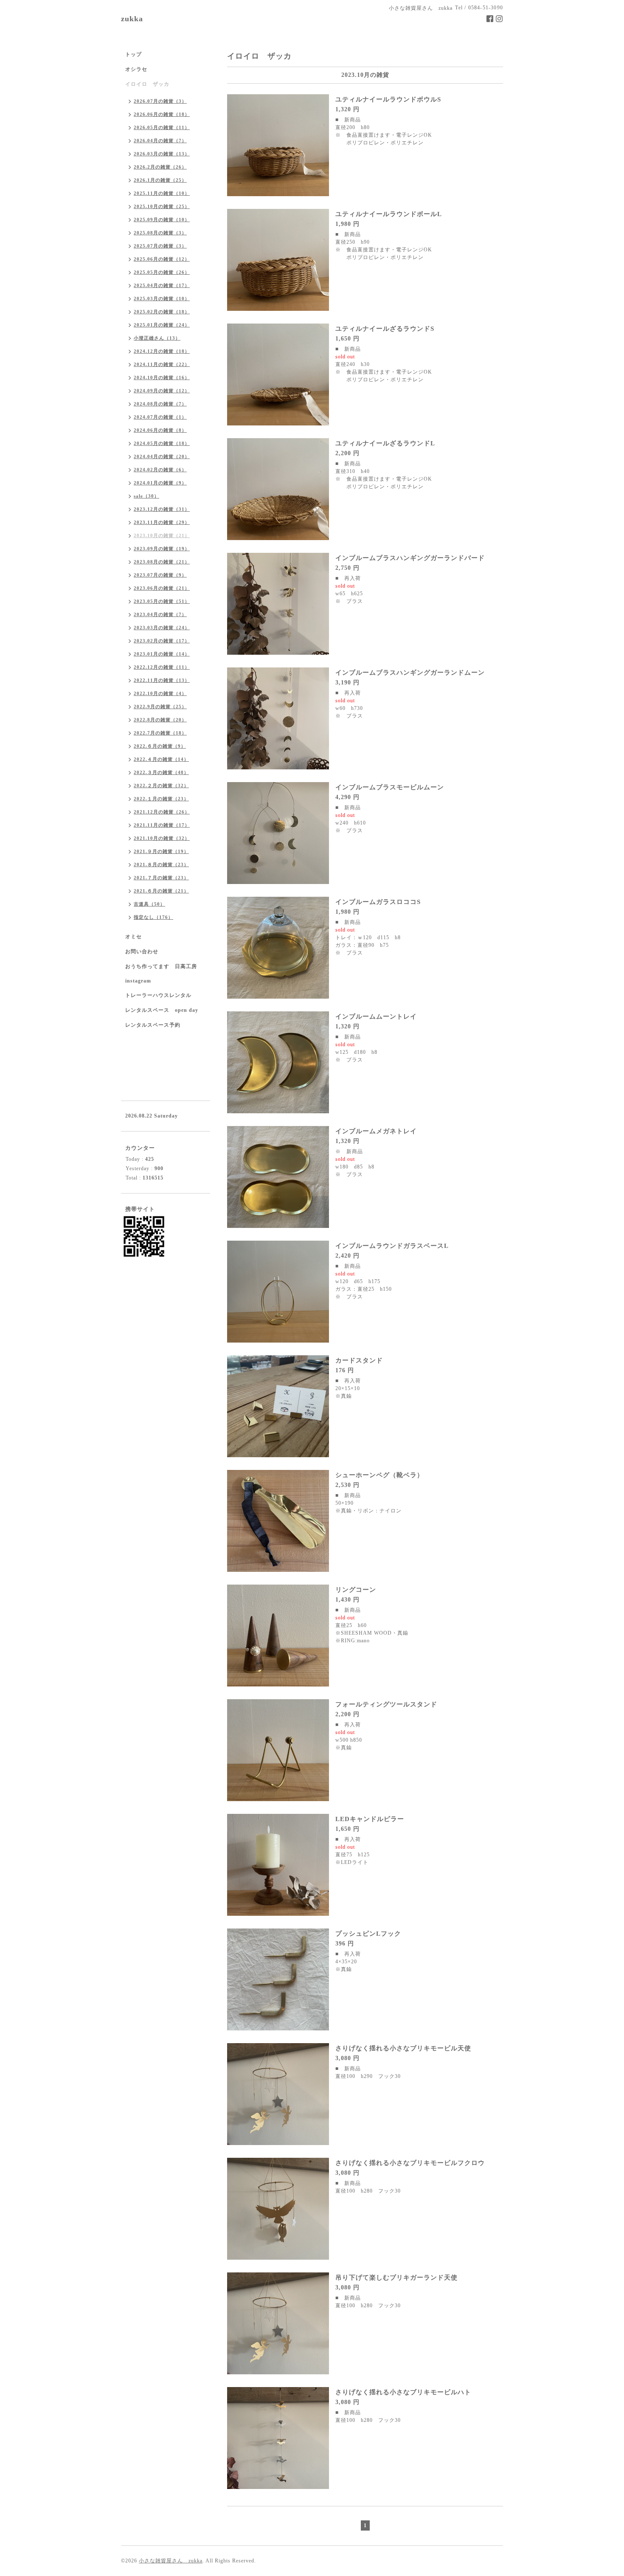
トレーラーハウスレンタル (158, 995)
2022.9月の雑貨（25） (160, 707)
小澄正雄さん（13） (157, 338)
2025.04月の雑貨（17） (162, 285)
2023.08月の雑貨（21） (162, 562)
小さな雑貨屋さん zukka (171, 2561)
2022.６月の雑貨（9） (160, 746)
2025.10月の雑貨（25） (162, 206)
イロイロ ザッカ (147, 84)
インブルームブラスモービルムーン (390, 787)
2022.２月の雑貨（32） (161, 785)
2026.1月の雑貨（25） (160, 180)
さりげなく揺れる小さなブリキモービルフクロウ (410, 2163)
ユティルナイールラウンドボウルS (388, 99)
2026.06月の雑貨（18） (162, 114)
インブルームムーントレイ (376, 1016)
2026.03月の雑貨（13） (162, 154)
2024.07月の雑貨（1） (160, 417)
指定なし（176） (153, 917)
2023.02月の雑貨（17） (162, 641)
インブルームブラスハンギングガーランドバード (410, 558)
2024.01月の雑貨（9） (160, 483)
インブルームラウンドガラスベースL (392, 1246)
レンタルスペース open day (162, 1010)
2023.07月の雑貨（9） (160, 575)
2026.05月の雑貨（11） (162, 127)
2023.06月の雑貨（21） (162, 588)
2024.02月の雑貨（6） (160, 470)
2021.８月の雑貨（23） (161, 864)
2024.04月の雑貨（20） (162, 456)
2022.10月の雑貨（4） (160, 693)
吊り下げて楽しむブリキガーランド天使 (396, 2278)
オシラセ (136, 69)
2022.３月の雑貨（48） (161, 772)
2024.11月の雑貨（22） (162, 364)
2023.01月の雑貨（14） (162, 654)
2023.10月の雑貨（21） (162, 535)
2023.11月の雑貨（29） (162, 522)
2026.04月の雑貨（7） (160, 141)
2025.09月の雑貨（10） (162, 220)
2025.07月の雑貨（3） (160, 246)
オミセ (134, 937)
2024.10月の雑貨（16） (162, 377)
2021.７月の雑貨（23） (161, 878)
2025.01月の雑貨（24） (162, 325)
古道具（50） (149, 904)
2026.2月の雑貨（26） (160, 167)
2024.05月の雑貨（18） (162, 443)
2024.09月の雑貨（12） (162, 391)
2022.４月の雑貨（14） (161, 759)
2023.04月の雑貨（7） (160, 614)
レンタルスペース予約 (153, 1025)
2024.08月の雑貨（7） (160, 404)
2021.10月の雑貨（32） (162, 838)
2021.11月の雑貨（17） (162, 825)
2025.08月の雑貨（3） (160, 233)
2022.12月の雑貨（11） (162, 667)
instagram (138, 981)
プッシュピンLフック (368, 1934)
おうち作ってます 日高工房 (161, 966)
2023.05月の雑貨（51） (162, 601)
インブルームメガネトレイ (376, 1131)
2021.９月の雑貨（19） (161, 851)
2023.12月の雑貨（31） (162, 509)
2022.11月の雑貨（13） (162, 680)
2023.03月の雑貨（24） (162, 628)
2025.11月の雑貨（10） (162, 193)
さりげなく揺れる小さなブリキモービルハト (403, 2392)
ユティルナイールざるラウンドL (385, 443)
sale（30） (146, 496)
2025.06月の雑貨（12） (162, 259)
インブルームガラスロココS (378, 902)
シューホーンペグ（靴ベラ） (379, 1475)
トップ (134, 54)
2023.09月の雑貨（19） (162, 549)
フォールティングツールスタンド (386, 1704)
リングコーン (356, 1590)
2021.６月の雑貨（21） (161, 891)
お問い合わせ (142, 952)
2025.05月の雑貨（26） (162, 272)
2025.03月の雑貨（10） (162, 298)
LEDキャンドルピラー (370, 1819)
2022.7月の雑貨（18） (160, 733)
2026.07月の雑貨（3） (160, 101)
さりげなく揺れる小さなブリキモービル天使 (403, 2048)
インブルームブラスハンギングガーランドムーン (410, 673)
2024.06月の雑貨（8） (160, 430)
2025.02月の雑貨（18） (162, 312)
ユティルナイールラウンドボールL (389, 214)
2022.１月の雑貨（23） (161, 799)
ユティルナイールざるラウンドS (385, 329)
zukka (132, 19)
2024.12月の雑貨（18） (162, 351)
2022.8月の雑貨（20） (160, 720)
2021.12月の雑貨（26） (162, 812)
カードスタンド (359, 1360)
